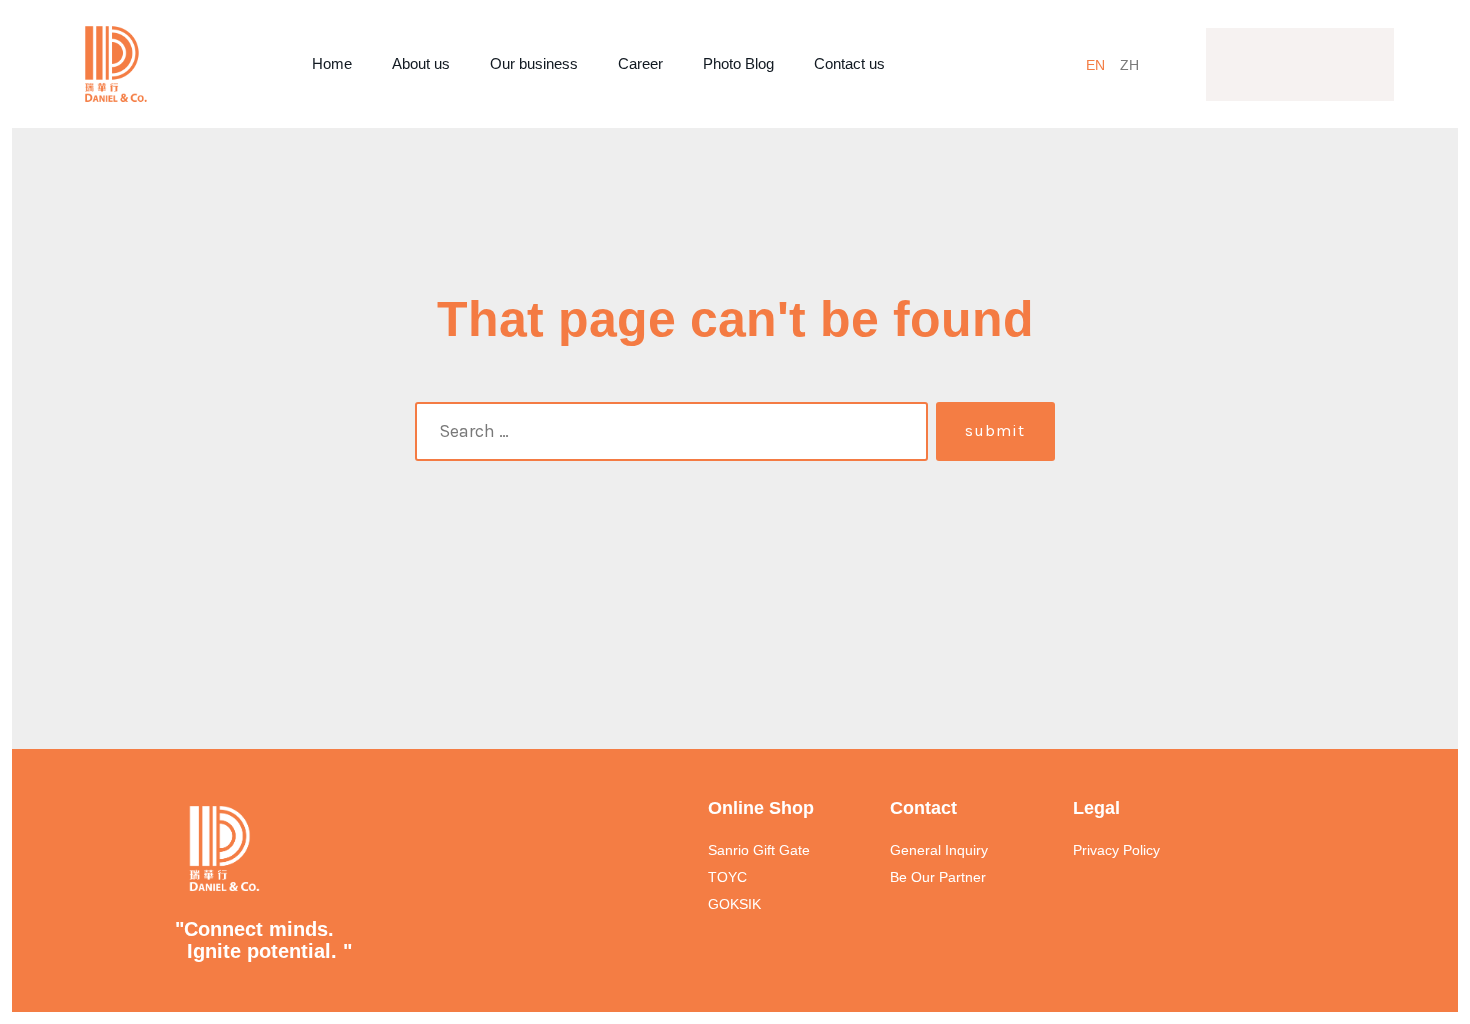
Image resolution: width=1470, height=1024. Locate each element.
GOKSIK (734, 904)
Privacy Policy (1116, 850)
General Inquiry (939, 850)
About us (421, 63)
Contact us (849, 63)
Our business (534, 63)
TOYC (727, 877)
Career (640, 63)
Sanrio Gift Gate (759, 850)
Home (332, 63)
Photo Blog (738, 63)
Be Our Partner (938, 877)
